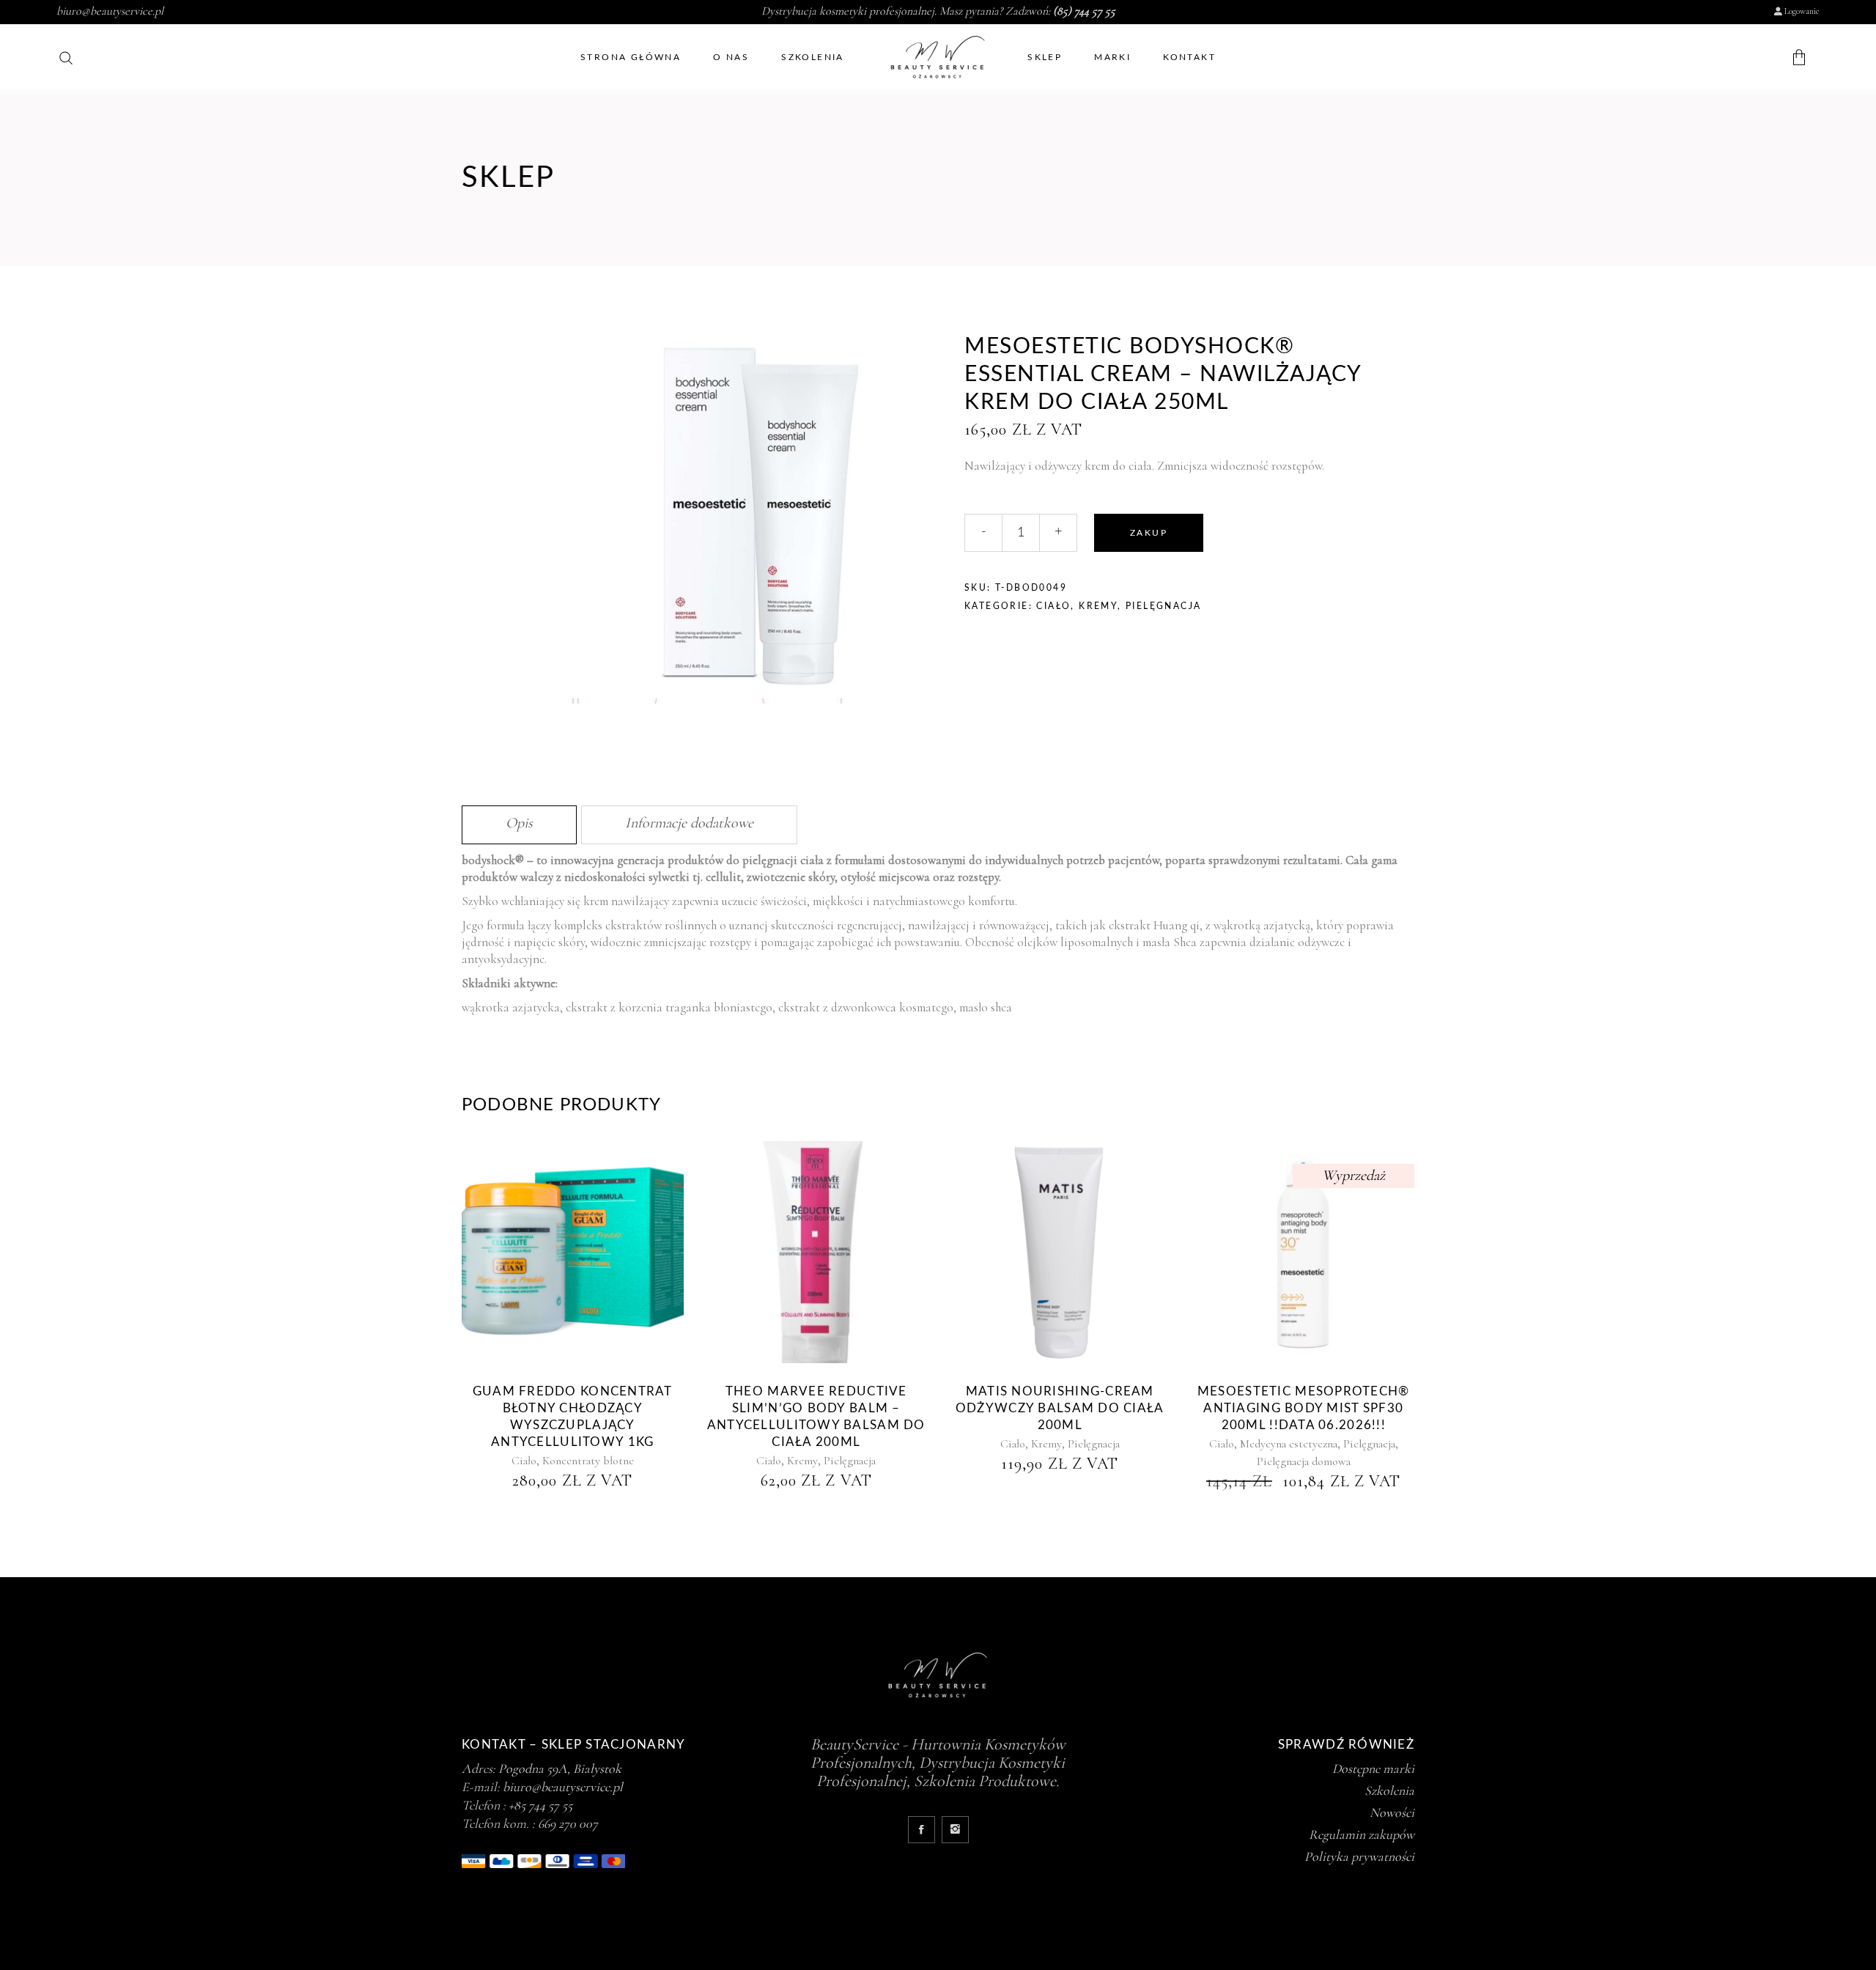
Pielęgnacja (1163, 606)
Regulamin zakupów (1362, 1834)
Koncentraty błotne (588, 1461)
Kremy (1098, 606)
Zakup (1149, 533)
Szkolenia (1389, 1790)
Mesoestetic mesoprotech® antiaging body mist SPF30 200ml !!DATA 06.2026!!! (1304, 1408)
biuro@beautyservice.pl (110, 11)
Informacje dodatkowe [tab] (689, 823)
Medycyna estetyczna (1289, 1444)
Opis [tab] (519, 823)
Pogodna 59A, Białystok (560, 1768)
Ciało (1053, 606)
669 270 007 (568, 1823)
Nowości (1392, 1812)
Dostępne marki (1373, 1768)
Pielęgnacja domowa (1304, 1461)
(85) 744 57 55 (1084, 11)
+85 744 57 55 (540, 1805)
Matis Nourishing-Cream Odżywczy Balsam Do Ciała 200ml (1060, 1408)
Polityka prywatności (1359, 1856)
